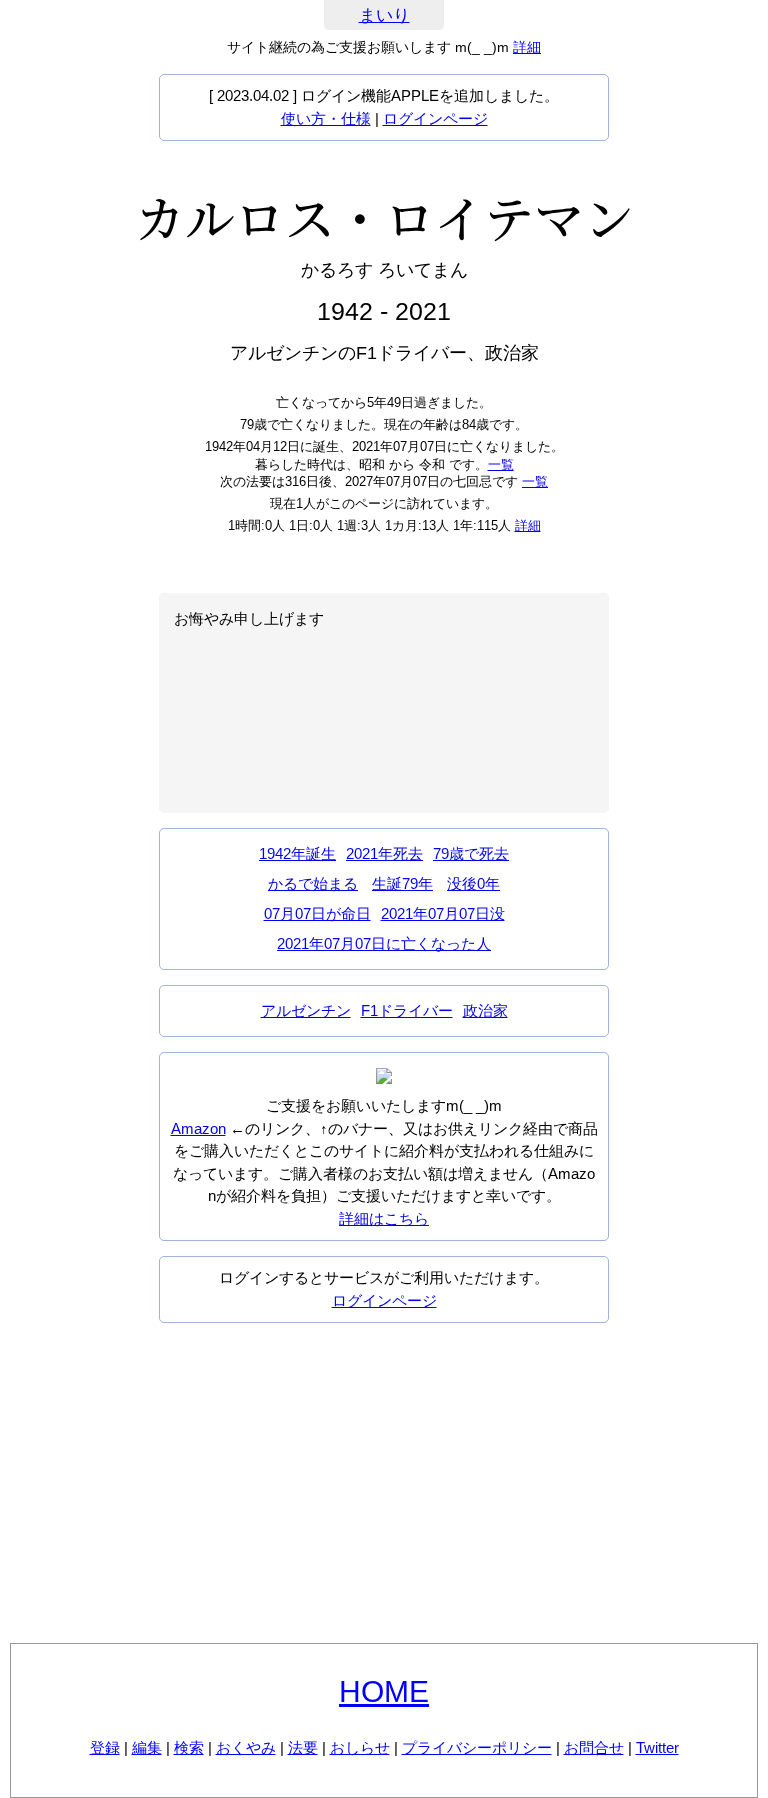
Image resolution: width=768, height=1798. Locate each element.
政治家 (485, 1010)
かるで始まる (313, 883)
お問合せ (594, 1747)
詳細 (527, 47)
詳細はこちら (384, 1218)
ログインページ (435, 118)
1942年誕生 (297, 853)
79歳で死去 (471, 853)
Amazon (198, 1128)
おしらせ (360, 1747)
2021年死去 (384, 853)
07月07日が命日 (317, 913)
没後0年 (473, 883)
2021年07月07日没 (443, 913)
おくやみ (246, 1747)
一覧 (501, 464)
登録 (105, 1747)
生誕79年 (402, 883)
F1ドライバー (407, 1010)
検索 (189, 1747)
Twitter (657, 1747)
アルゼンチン (306, 1010)
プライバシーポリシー (477, 1747)
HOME (384, 1691)
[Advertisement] (384, 1483)
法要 (303, 1747)
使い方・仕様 (326, 118)
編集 (147, 1747)
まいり (384, 15)
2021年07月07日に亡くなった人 (384, 943)
